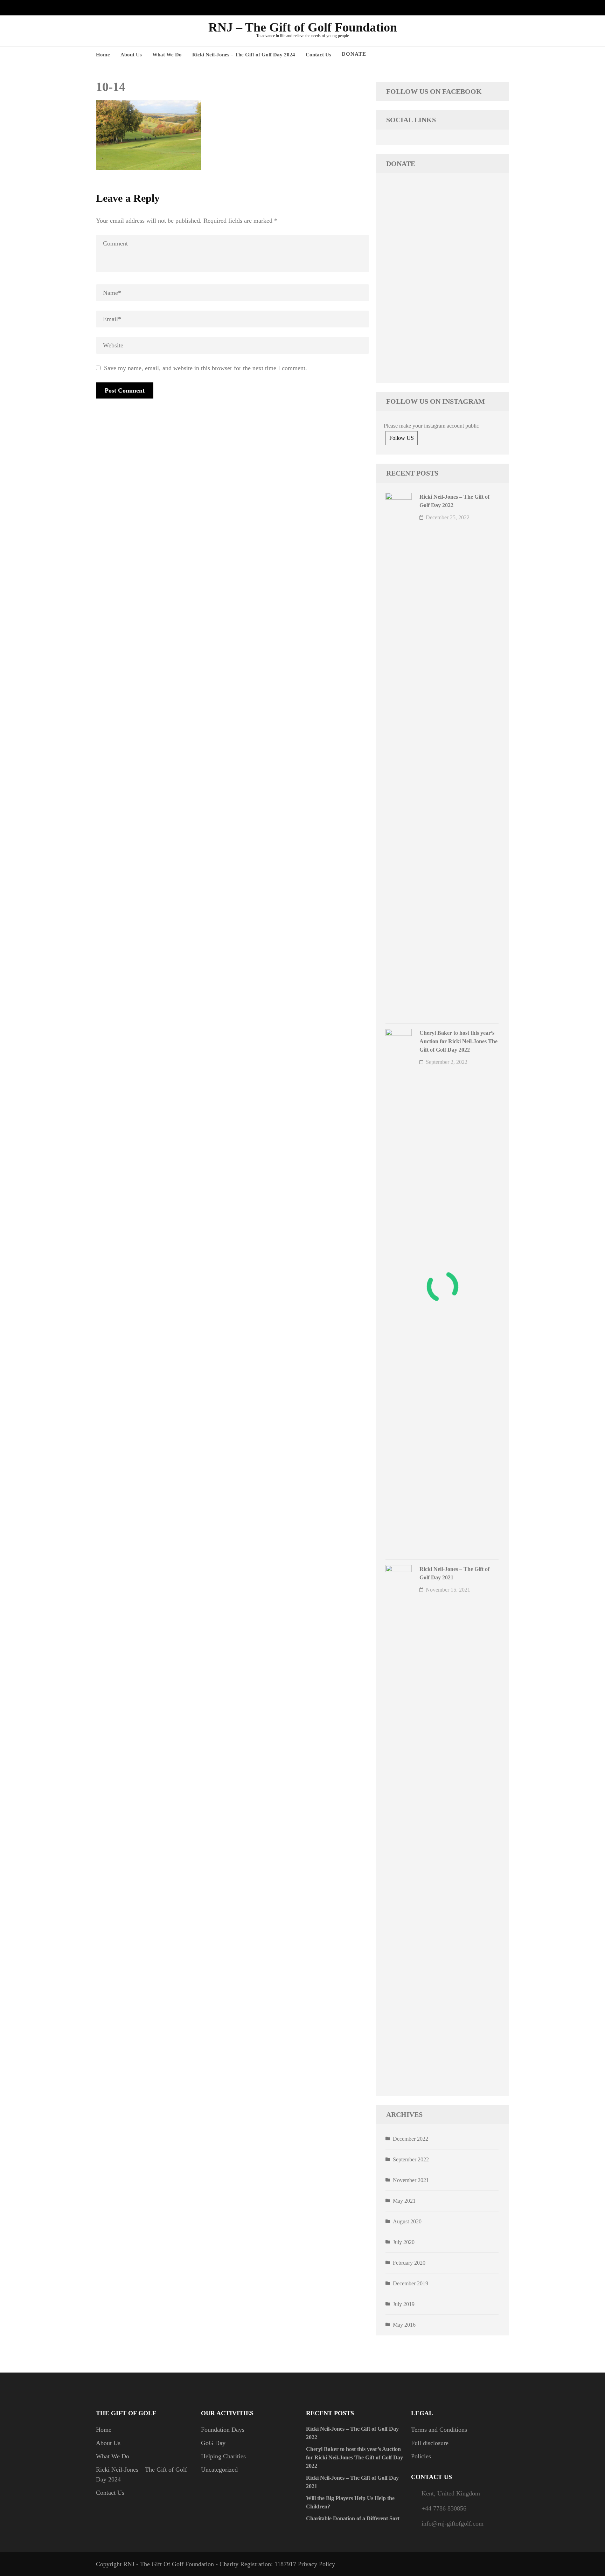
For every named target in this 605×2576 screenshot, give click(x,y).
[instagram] (483, 8)
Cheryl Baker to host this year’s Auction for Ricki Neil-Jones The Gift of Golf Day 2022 (458, 1041)
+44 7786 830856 (444, 2508)
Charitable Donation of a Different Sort (353, 2518)
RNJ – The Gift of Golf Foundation (303, 27)
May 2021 (404, 2201)
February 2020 (409, 2263)
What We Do (167, 55)
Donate (354, 54)
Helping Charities (223, 2456)
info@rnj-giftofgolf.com (453, 2523)
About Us (131, 55)
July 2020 (404, 2242)
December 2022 (411, 2139)
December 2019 (411, 2283)
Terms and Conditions (439, 2430)
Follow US (402, 438)
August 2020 (407, 2221)
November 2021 (411, 2180)
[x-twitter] (505, 8)
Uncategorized (219, 2470)
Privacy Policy (317, 2564)
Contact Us (318, 55)
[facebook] (472, 8)
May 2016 (404, 2325)
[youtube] (494, 8)
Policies (421, 2456)
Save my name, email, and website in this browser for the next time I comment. (206, 368)
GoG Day (213, 2443)
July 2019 (404, 2304)
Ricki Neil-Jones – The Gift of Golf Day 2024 (244, 55)
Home (103, 55)
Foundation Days (223, 2430)
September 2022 (411, 2159)
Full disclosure (430, 2443)
